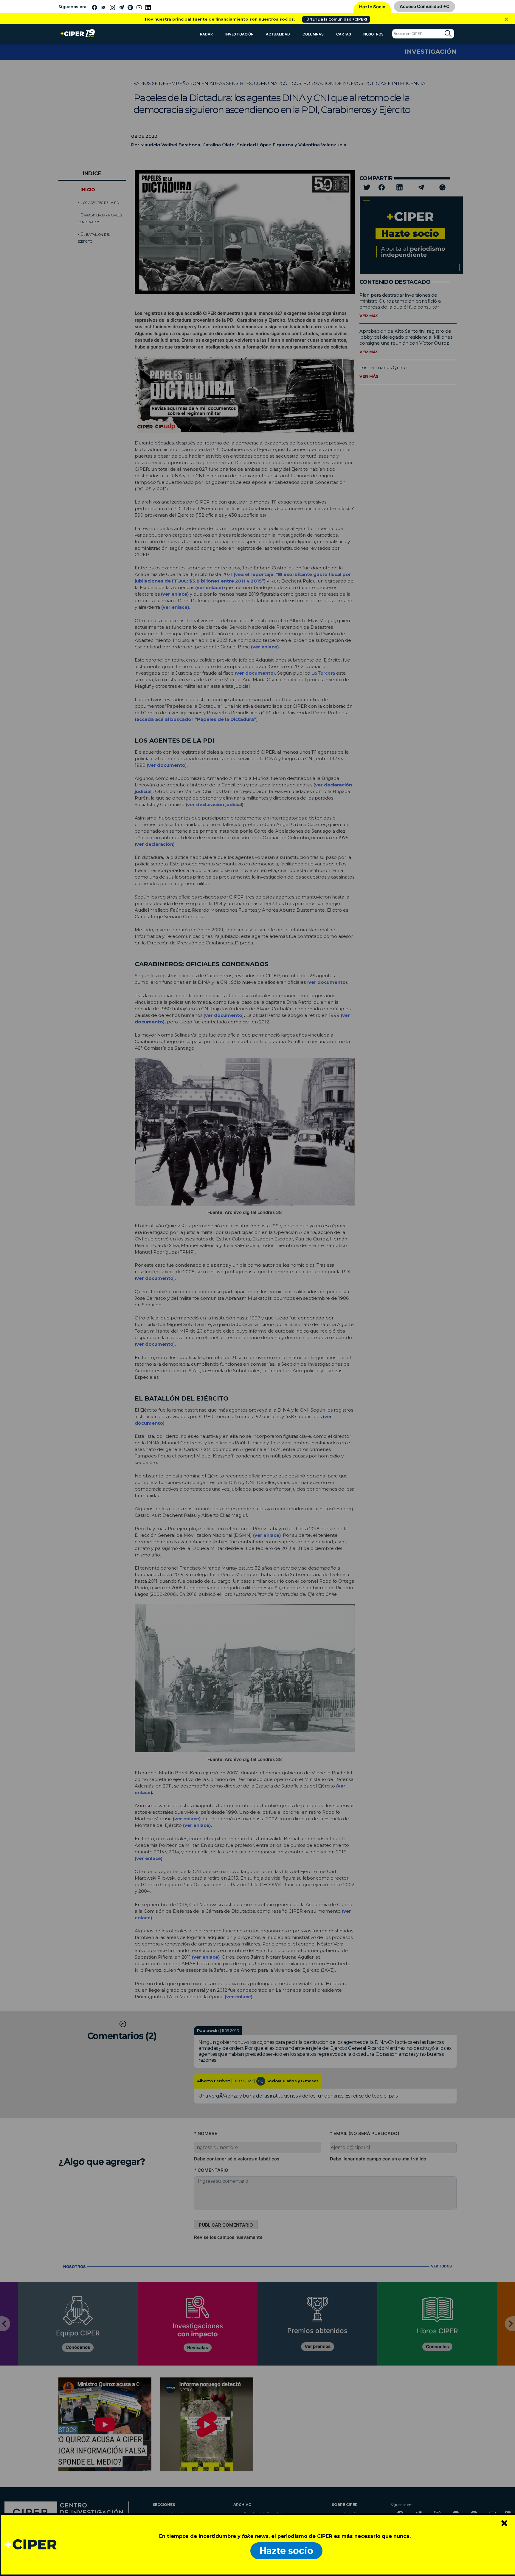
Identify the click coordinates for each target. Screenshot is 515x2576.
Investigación (239, 34)
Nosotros (373, 34)
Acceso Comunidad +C (425, 6)
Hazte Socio (372, 7)
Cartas (344, 34)
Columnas (313, 34)
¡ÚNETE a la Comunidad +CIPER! (336, 19)
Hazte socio (286, 2551)
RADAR (206, 34)
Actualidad (278, 34)
